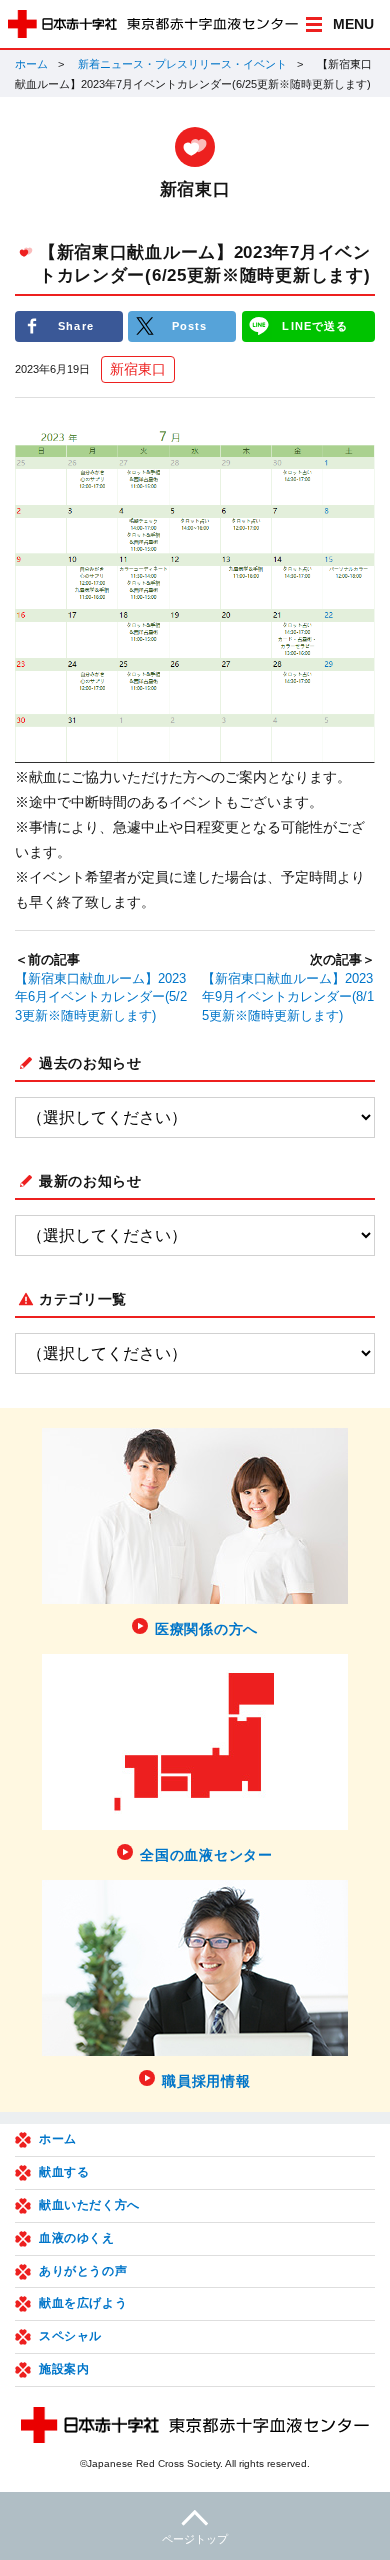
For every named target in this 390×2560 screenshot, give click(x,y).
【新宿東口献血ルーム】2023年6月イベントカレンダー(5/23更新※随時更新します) (101, 998)
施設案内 (64, 2369)
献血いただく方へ (89, 2205)
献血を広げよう (83, 2303)
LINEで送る (315, 326)
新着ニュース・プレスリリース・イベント (182, 64)
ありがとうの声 (83, 2271)
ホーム (31, 64)
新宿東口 (138, 369)
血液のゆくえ (77, 2238)
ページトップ (195, 2539)
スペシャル (70, 2336)
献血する (64, 2172)
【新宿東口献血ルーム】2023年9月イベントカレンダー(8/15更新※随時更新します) (288, 998)
